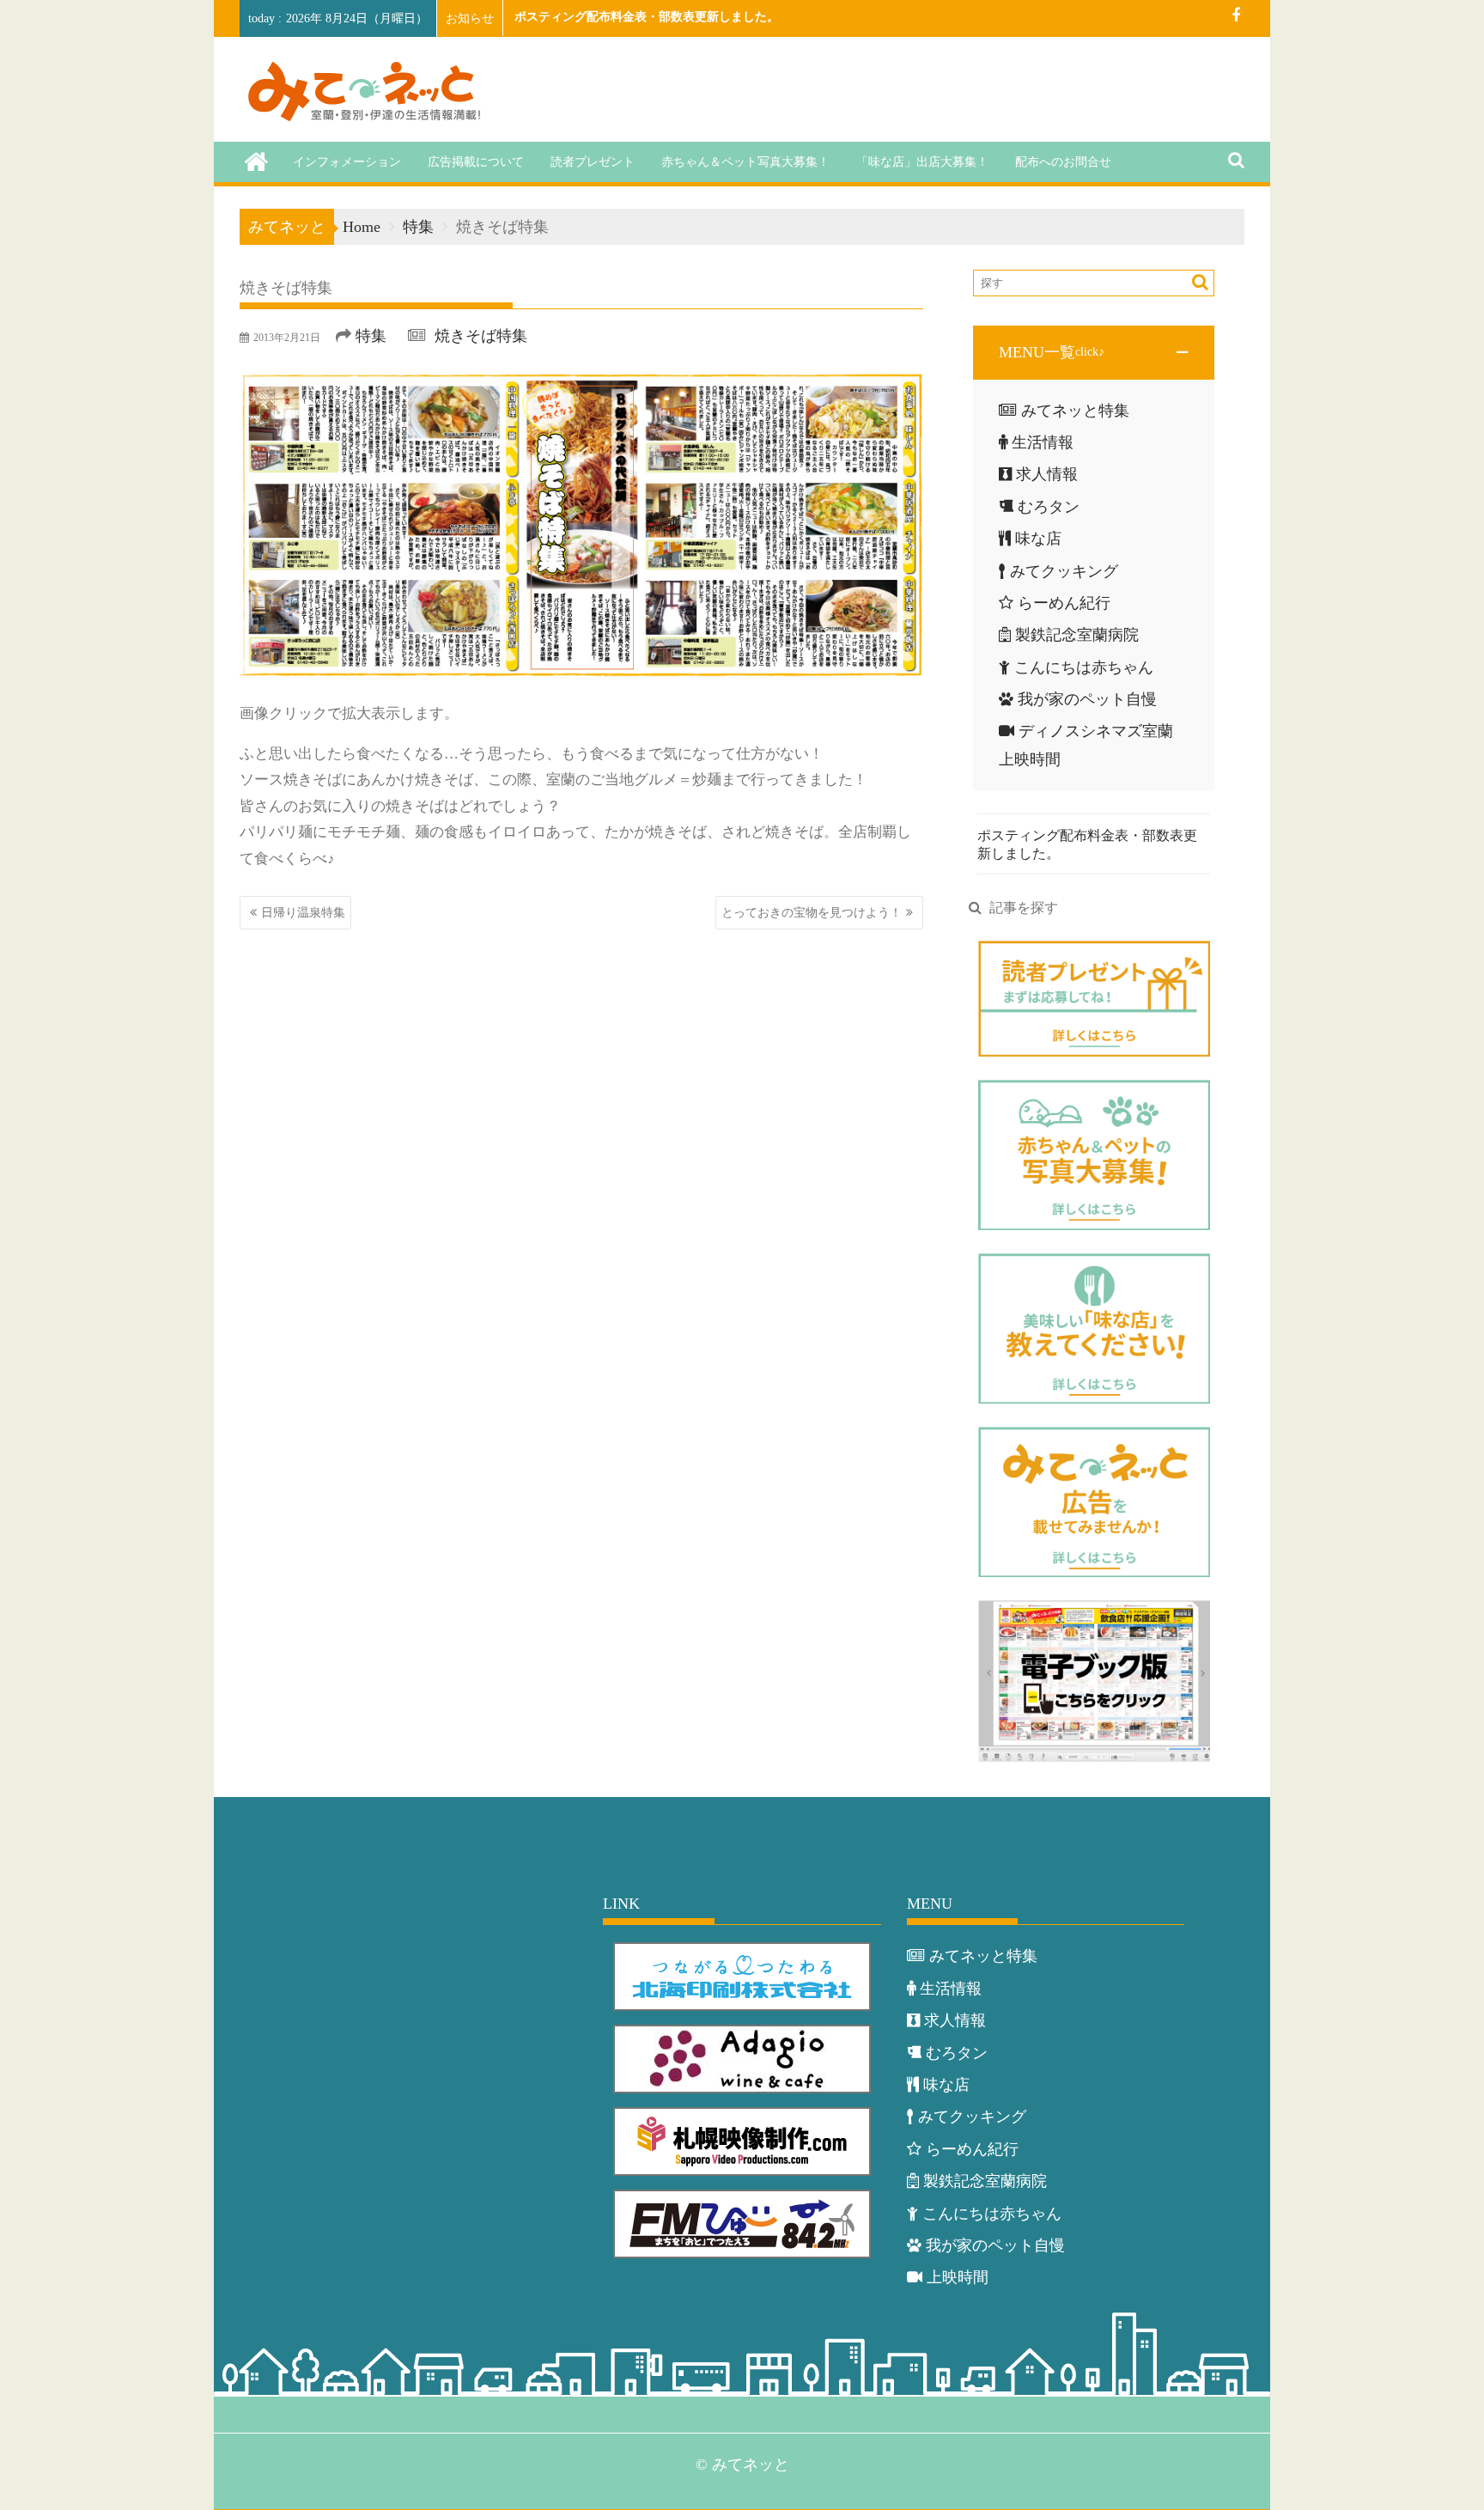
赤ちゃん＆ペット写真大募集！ (745, 162)
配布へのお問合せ (1063, 162)
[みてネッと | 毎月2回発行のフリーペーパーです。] (256, 161)
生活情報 (1043, 442)
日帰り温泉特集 (303, 913)
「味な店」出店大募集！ (922, 162)
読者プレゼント (593, 162)
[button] (1094, 352)
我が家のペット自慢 (1087, 699)
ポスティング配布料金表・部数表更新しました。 (647, 17)
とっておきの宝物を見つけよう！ (812, 913)
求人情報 (1047, 474)
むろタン (1049, 507)
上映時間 (958, 2277)
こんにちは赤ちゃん (1084, 667)
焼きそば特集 (481, 336)
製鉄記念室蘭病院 (1077, 635)
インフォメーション (347, 162)
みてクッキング (1064, 571)
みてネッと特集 (1075, 411)
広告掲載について (476, 162)
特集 (371, 336)
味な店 (1038, 539)
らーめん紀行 (1064, 603)
